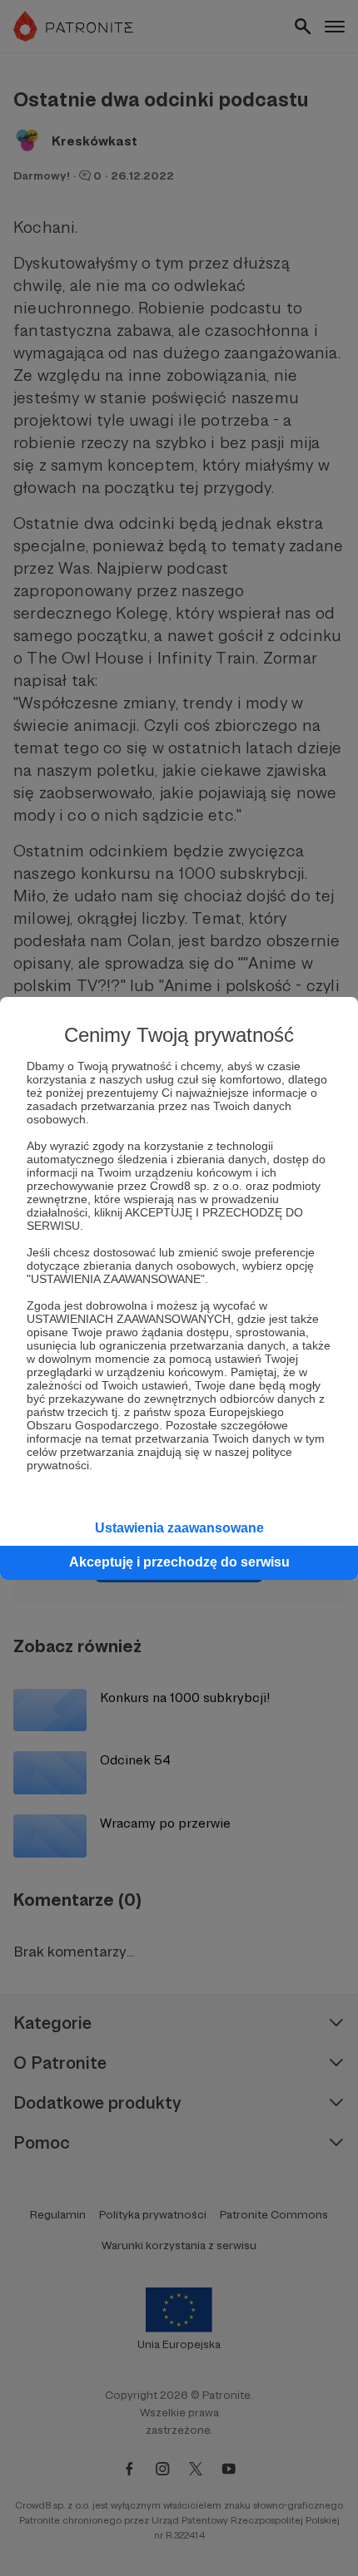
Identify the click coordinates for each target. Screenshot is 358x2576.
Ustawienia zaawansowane (179, 1528)
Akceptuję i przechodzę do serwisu (179, 1562)
